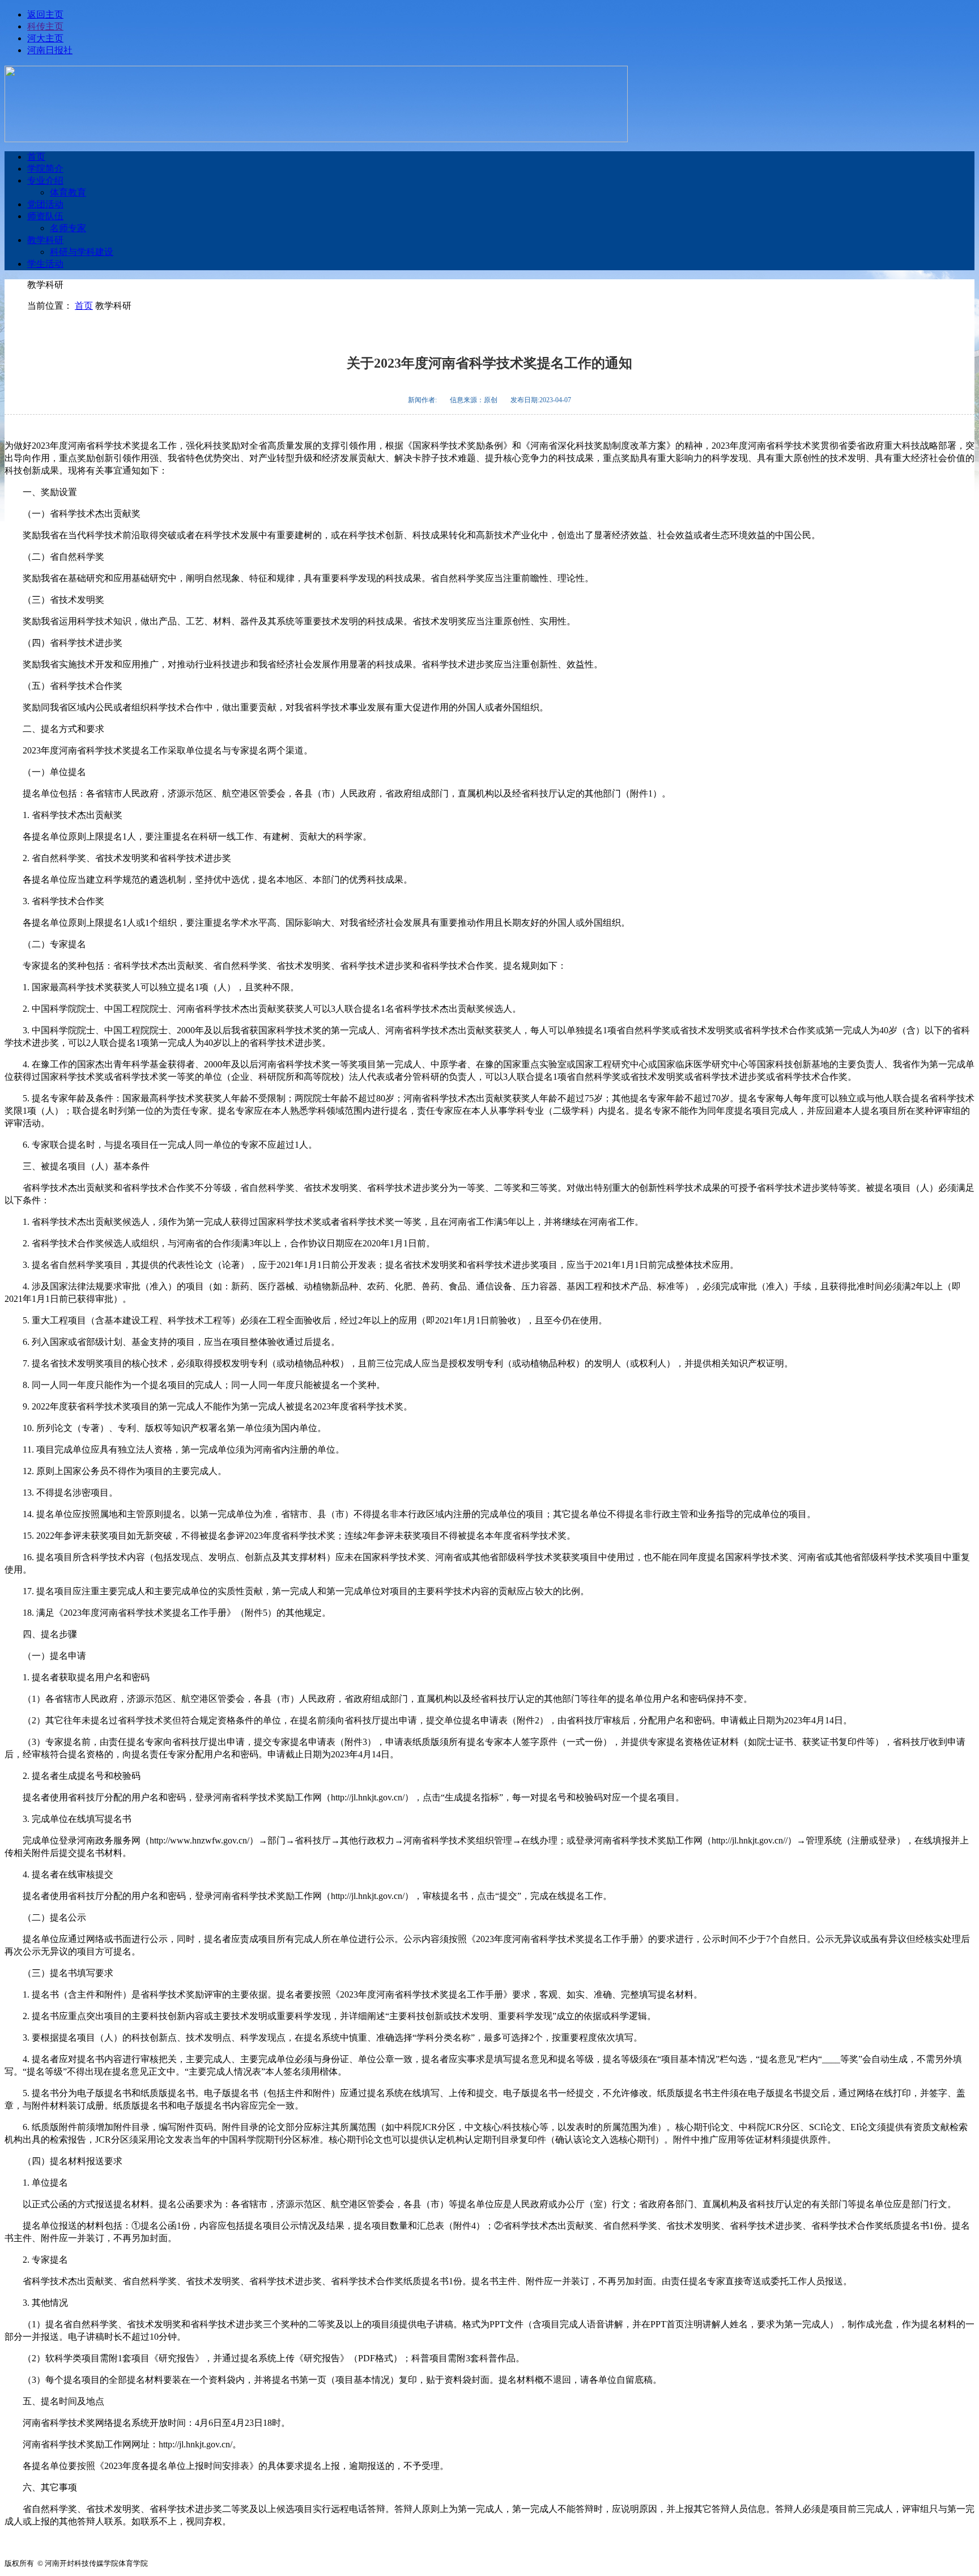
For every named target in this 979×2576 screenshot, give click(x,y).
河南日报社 (50, 50)
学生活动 (45, 264)
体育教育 (68, 192)
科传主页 (45, 26)
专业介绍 (45, 180)
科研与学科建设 (82, 252)
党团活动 (45, 204)
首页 (36, 157)
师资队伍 (45, 216)
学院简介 (45, 169)
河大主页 (45, 38)
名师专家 (68, 228)
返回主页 (45, 14)
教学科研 (45, 240)
